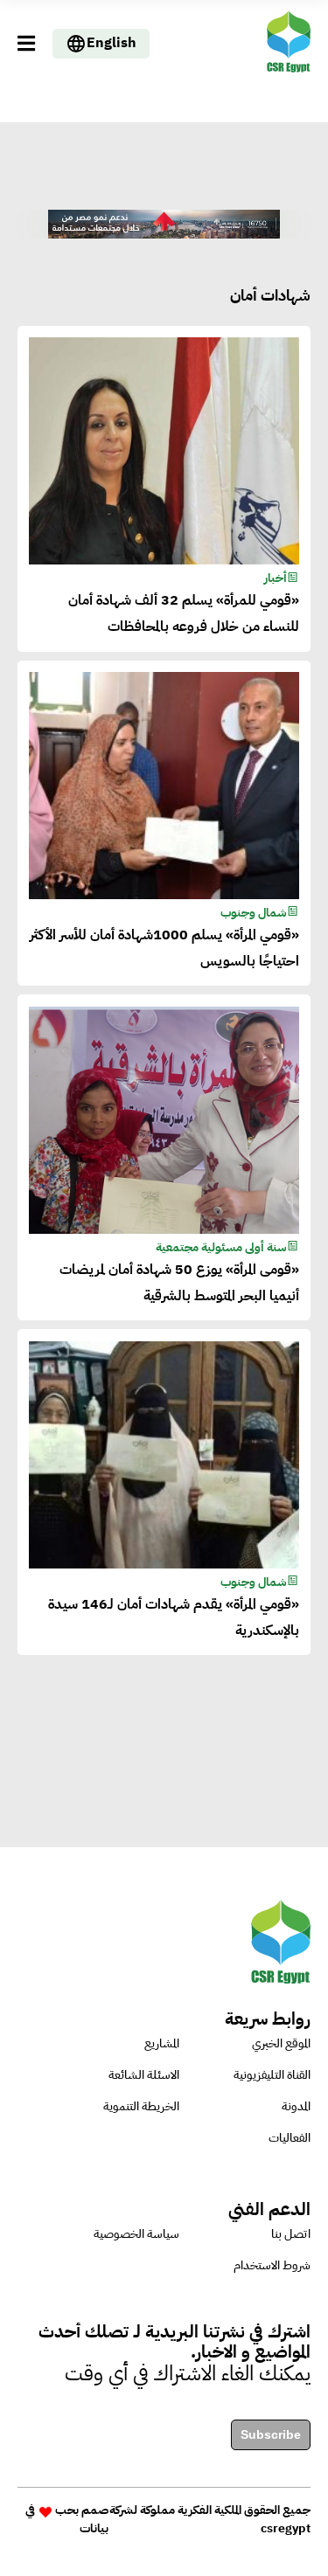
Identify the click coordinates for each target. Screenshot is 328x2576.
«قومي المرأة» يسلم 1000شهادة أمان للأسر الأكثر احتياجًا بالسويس (164, 948)
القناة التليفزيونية (272, 2075)
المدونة (296, 2106)
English (112, 43)
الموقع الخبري (281, 2043)
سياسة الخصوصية (136, 2234)
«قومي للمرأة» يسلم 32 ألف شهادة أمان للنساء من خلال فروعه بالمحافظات (183, 613)
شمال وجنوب (254, 913)
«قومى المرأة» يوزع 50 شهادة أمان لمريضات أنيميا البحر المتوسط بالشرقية (179, 1283)
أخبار (276, 578)
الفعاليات (290, 2138)
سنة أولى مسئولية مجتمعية (221, 1247)
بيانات (94, 2528)
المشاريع (162, 2043)
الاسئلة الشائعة (144, 2075)
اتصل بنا (291, 2234)
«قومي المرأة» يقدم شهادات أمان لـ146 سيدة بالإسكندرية (173, 1617)
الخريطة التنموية (141, 2106)
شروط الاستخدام (272, 2265)
